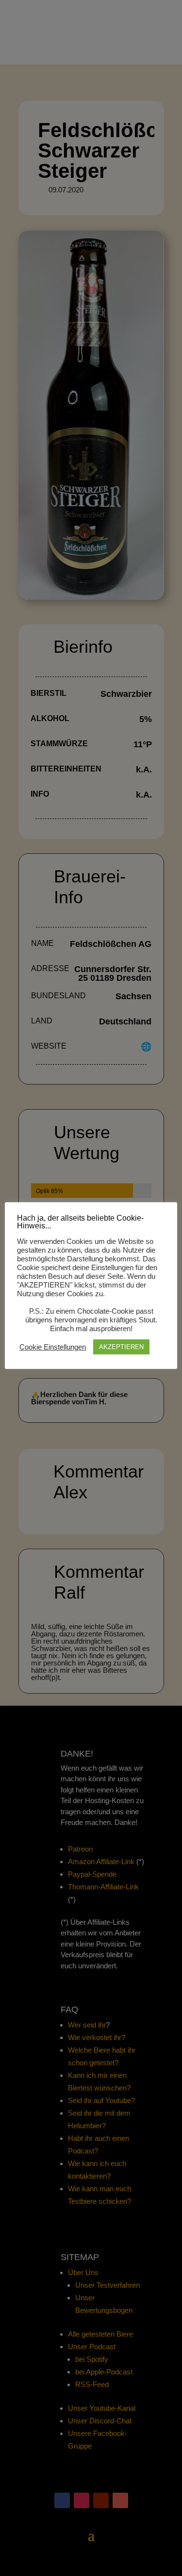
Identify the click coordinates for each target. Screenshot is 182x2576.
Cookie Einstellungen (53, 1347)
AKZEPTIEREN (121, 1347)
